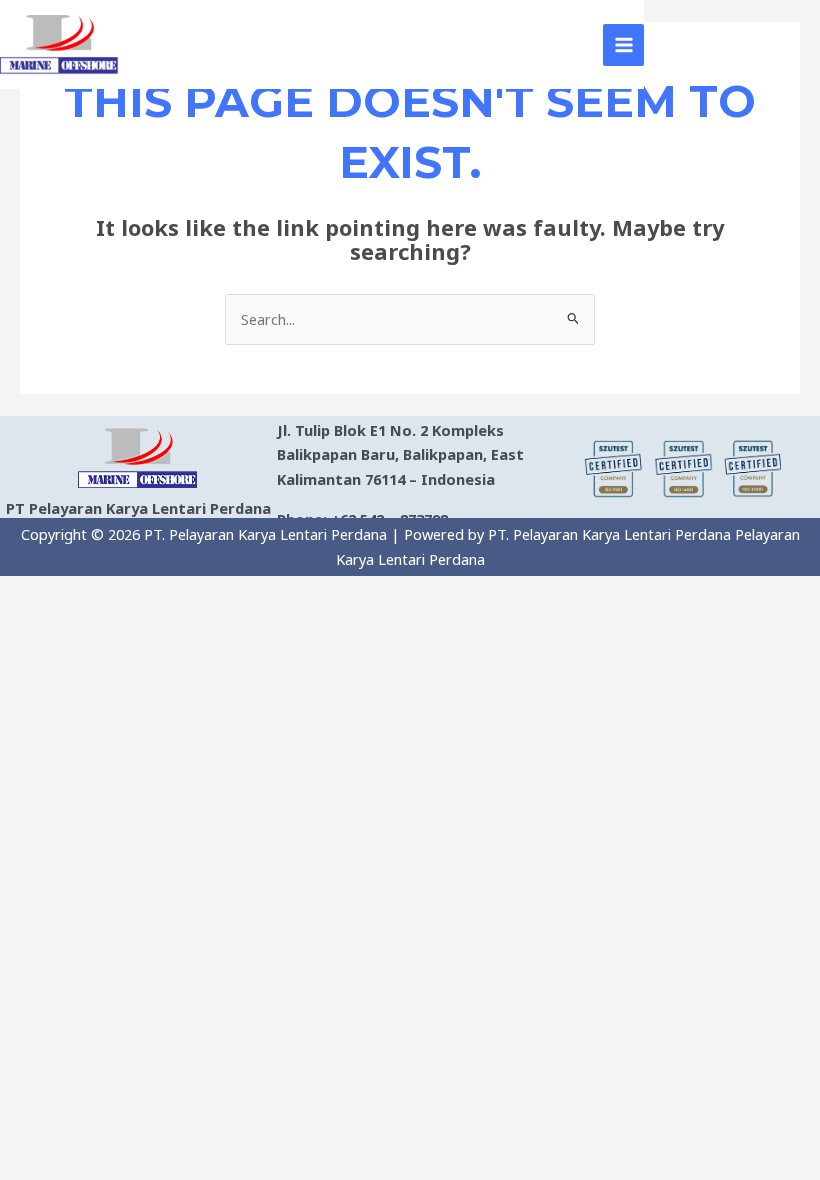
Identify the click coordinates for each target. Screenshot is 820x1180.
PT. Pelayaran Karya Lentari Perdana (358, 44)
